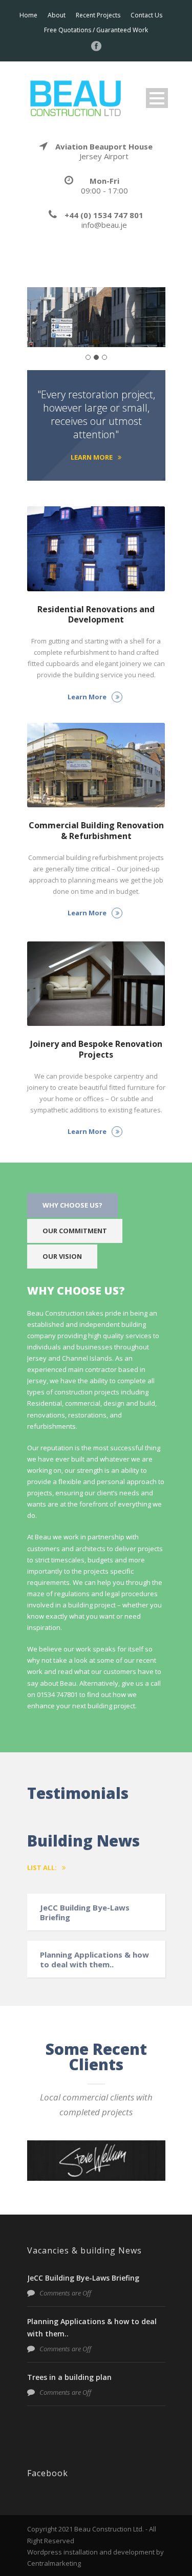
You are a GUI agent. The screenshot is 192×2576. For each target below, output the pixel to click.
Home (28, 15)
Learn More (87, 697)
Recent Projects (98, 15)
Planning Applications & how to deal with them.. (94, 1960)
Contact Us (146, 15)
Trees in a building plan (69, 2377)
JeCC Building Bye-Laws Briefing (85, 1913)
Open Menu (157, 98)
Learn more (92, 457)
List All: (42, 1867)
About (57, 15)
